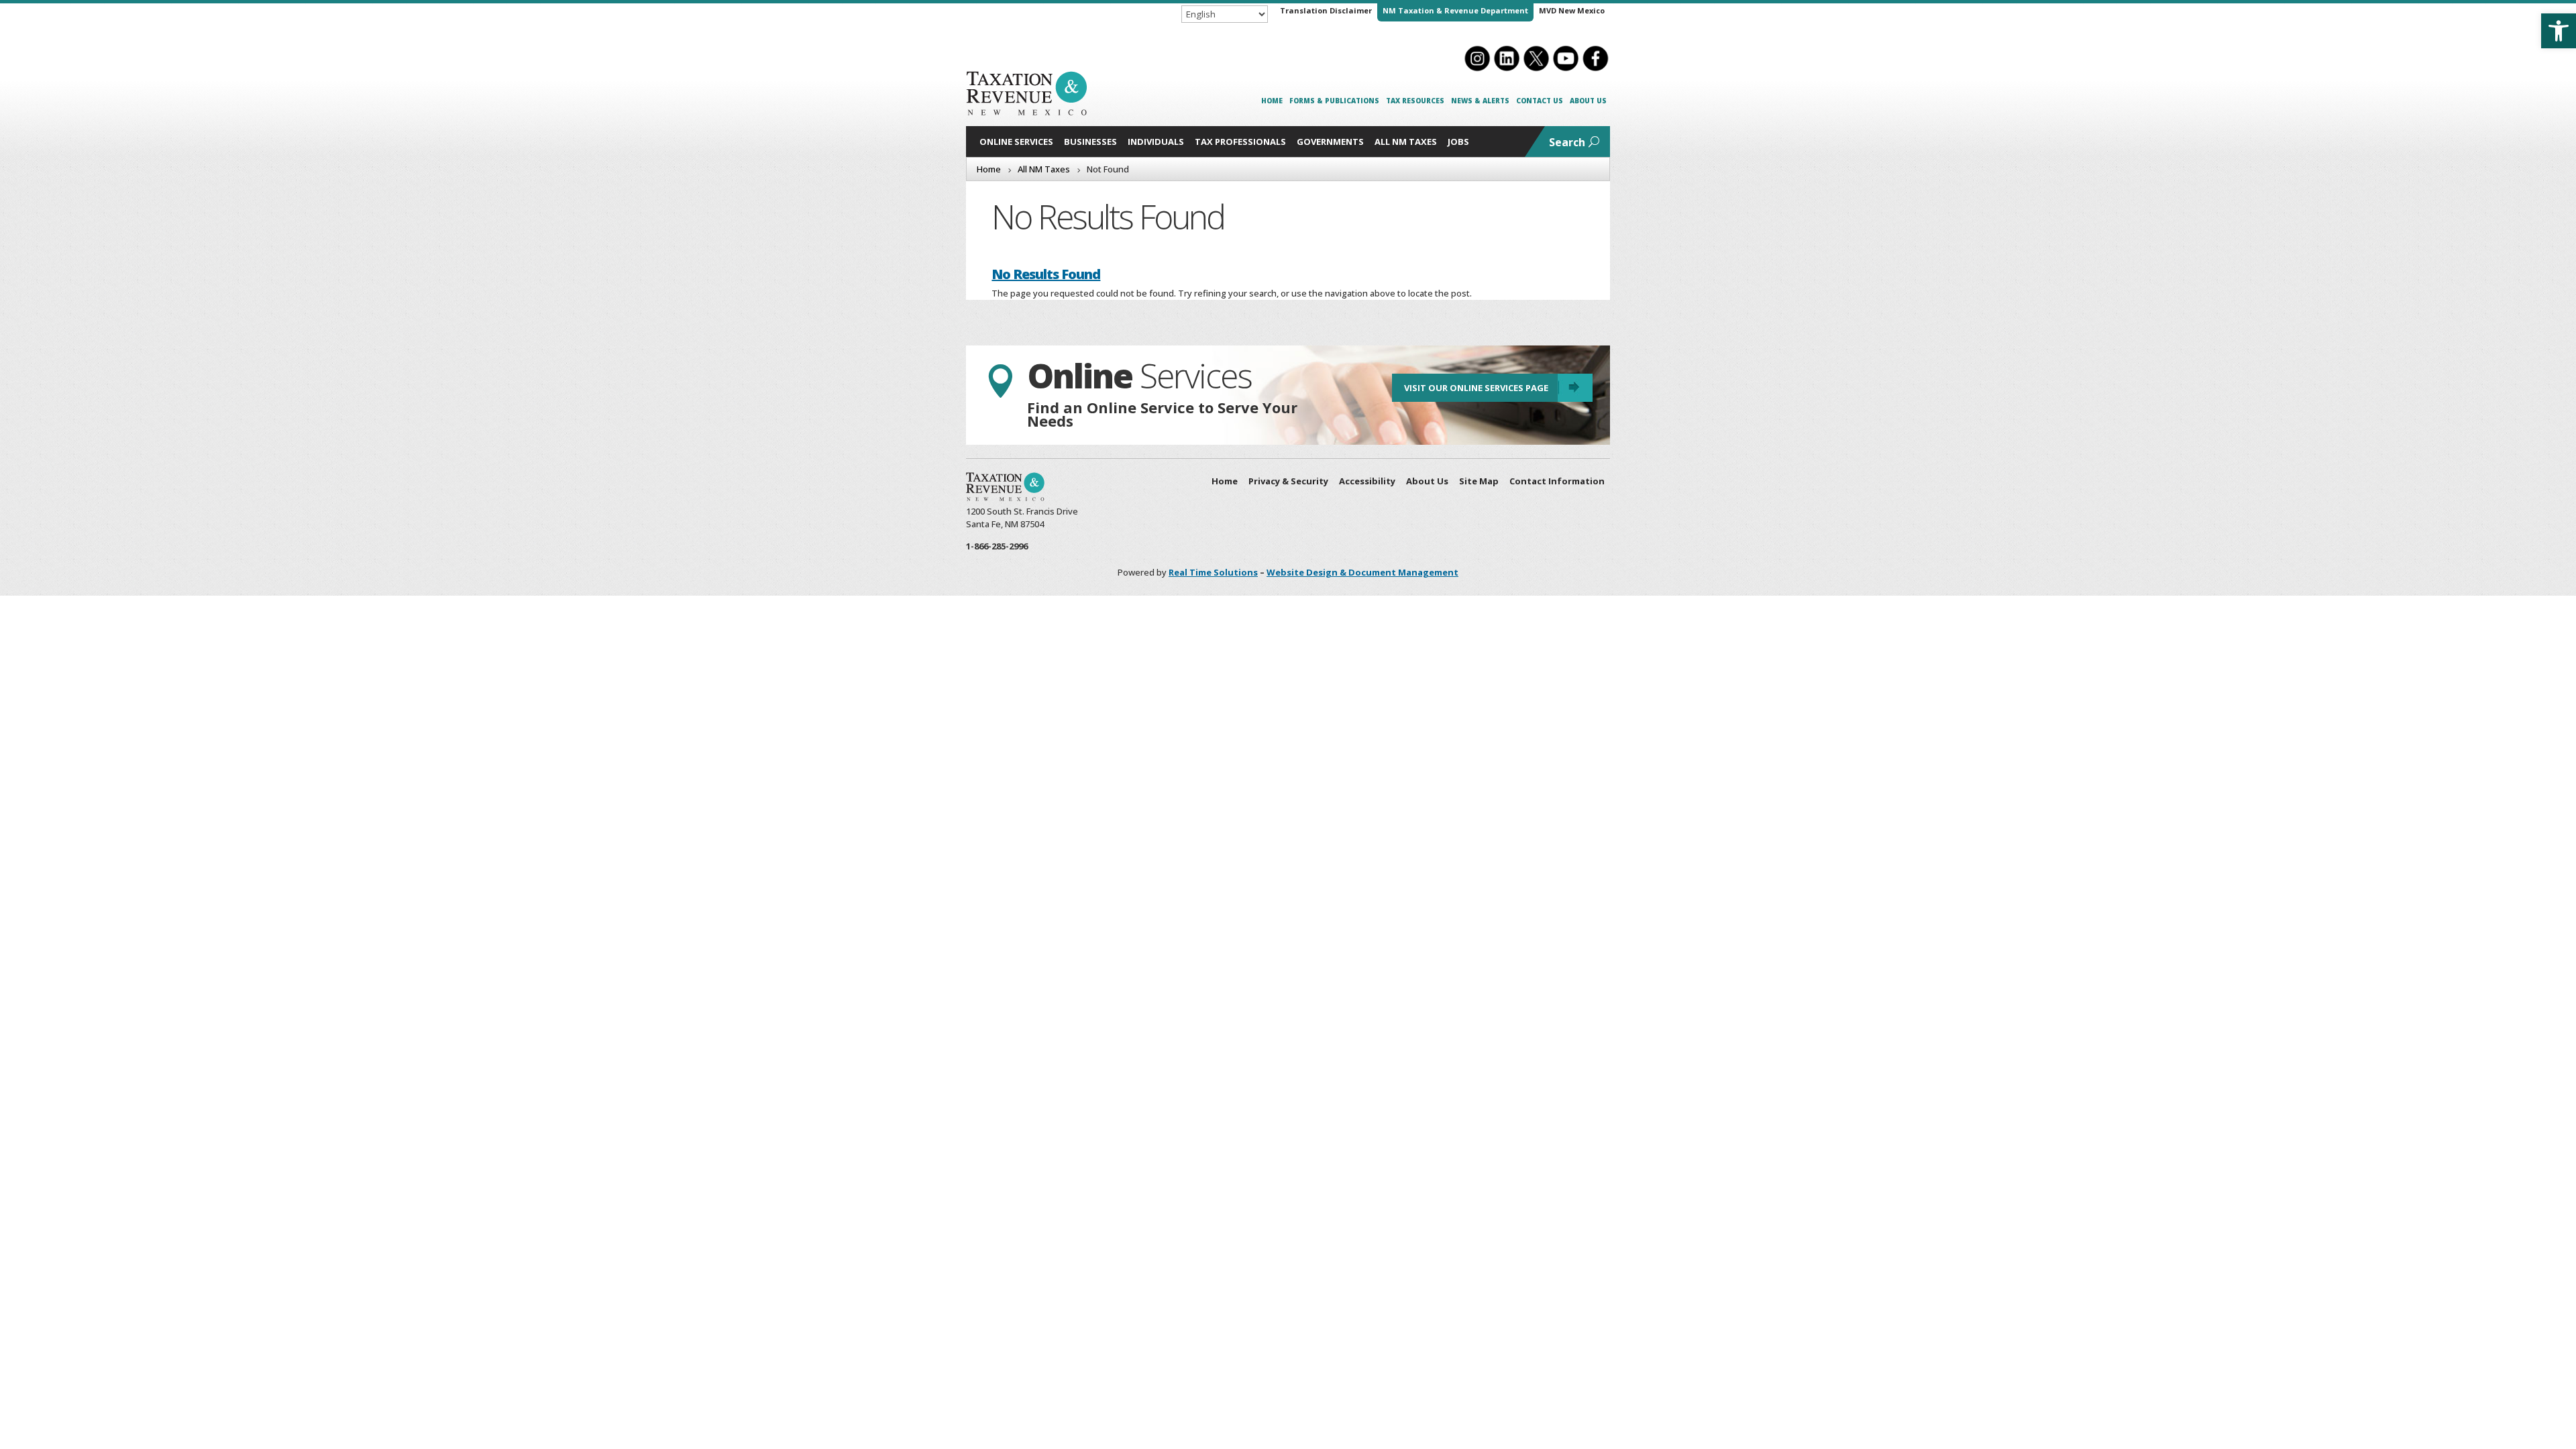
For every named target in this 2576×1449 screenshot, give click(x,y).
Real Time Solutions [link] (1213, 572)
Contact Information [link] (1557, 481)
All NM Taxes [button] (1406, 142)
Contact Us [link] (1540, 101)
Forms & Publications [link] (1334, 101)
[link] (2559, 31)
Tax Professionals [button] (1240, 142)
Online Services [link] (1016, 142)
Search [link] (1567, 142)
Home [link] (1272, 101)
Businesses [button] (1090, 142)
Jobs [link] (1458, 142)
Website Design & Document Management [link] (1362, 572)
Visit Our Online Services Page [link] (1476, 388)
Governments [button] (1330, 142)
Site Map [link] (1479, 481)
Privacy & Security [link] (1288, 481)
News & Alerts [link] (1480, 101)
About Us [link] (1588, 101)
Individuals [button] (1156, 142)
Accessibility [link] (1367, 481)
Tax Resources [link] (1415, 101)
